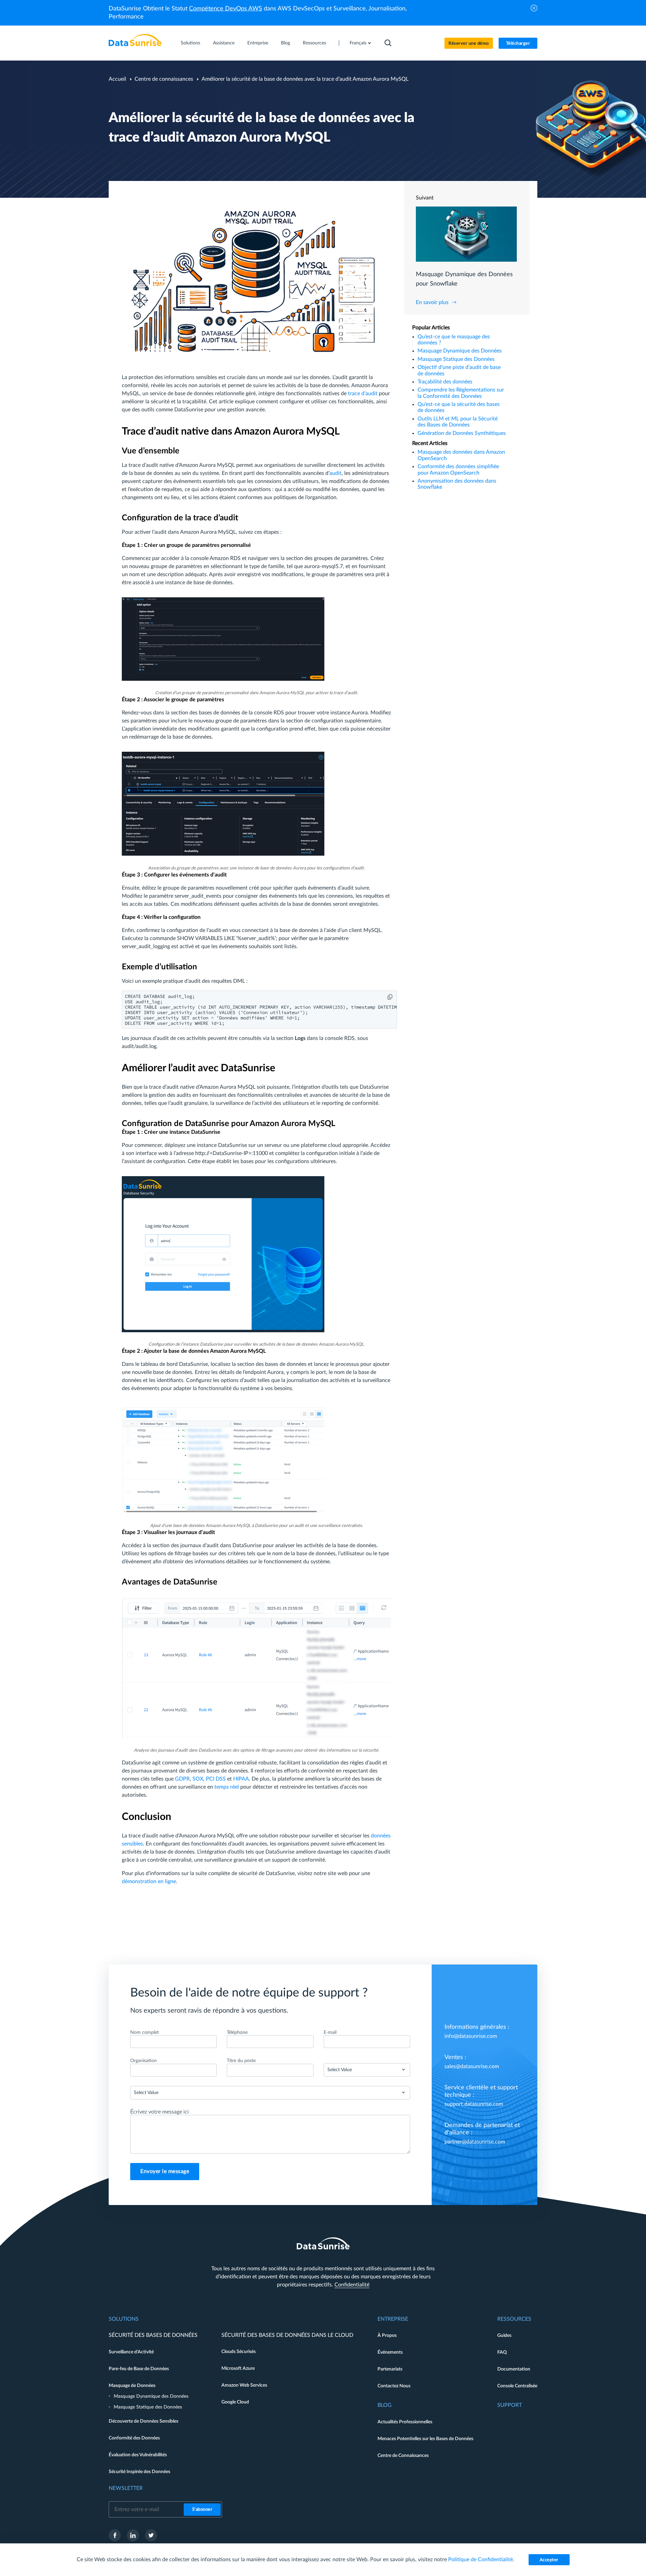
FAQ (502, 2352)
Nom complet (145, 2032)
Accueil (117, 79)
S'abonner (202, 2510)
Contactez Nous (394, 2386)
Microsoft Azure (238, 2368)
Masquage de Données (132, 2386)
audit (335, 473)
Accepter (549, 2560)
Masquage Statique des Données (456, 359)
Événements (390, 2352)
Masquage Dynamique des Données (460, 351)
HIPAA (241, 1779)
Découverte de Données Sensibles (143, 2421)
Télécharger (518, 44)
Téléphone (237, 2032)
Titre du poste (241, 2061)
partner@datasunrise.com (475, 2142)
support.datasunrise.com (474, 2104)
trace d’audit (363, 394)
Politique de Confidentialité (480, 2560)
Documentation (514, 2369)
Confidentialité (352, 2285)
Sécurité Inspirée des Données (139, 2472)
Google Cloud (235, 2402)
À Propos (387, 2336)
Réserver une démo (469, 44)
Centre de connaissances (164, 79)
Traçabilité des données (445, 382)
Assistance (224, 43)
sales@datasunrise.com (472, 2066)
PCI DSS (216, 1779)
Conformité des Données (134, 2438)
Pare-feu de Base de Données (139, 2369)
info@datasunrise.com (471, 2036)
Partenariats (390, 2369)
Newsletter (126, 2488)
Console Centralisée (517, 2386)
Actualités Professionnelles (405, 2422)
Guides (504, 2336)
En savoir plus (432, 302)
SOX (198, 1779)
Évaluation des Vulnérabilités (138, 2455)
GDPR (182, 1779)
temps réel (227, 1787)
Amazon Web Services (244, 2385)
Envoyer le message (165, 2171)
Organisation (143, 2061)
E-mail (330, 2032)
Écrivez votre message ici (159, 2112)
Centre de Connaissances (403, 2456)
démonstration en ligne (149, 1881)
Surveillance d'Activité (131, 2352)
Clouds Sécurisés (239, 2352)
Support (510, 2405)
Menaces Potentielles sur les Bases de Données (425, 2439)
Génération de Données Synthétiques (462, 433)
